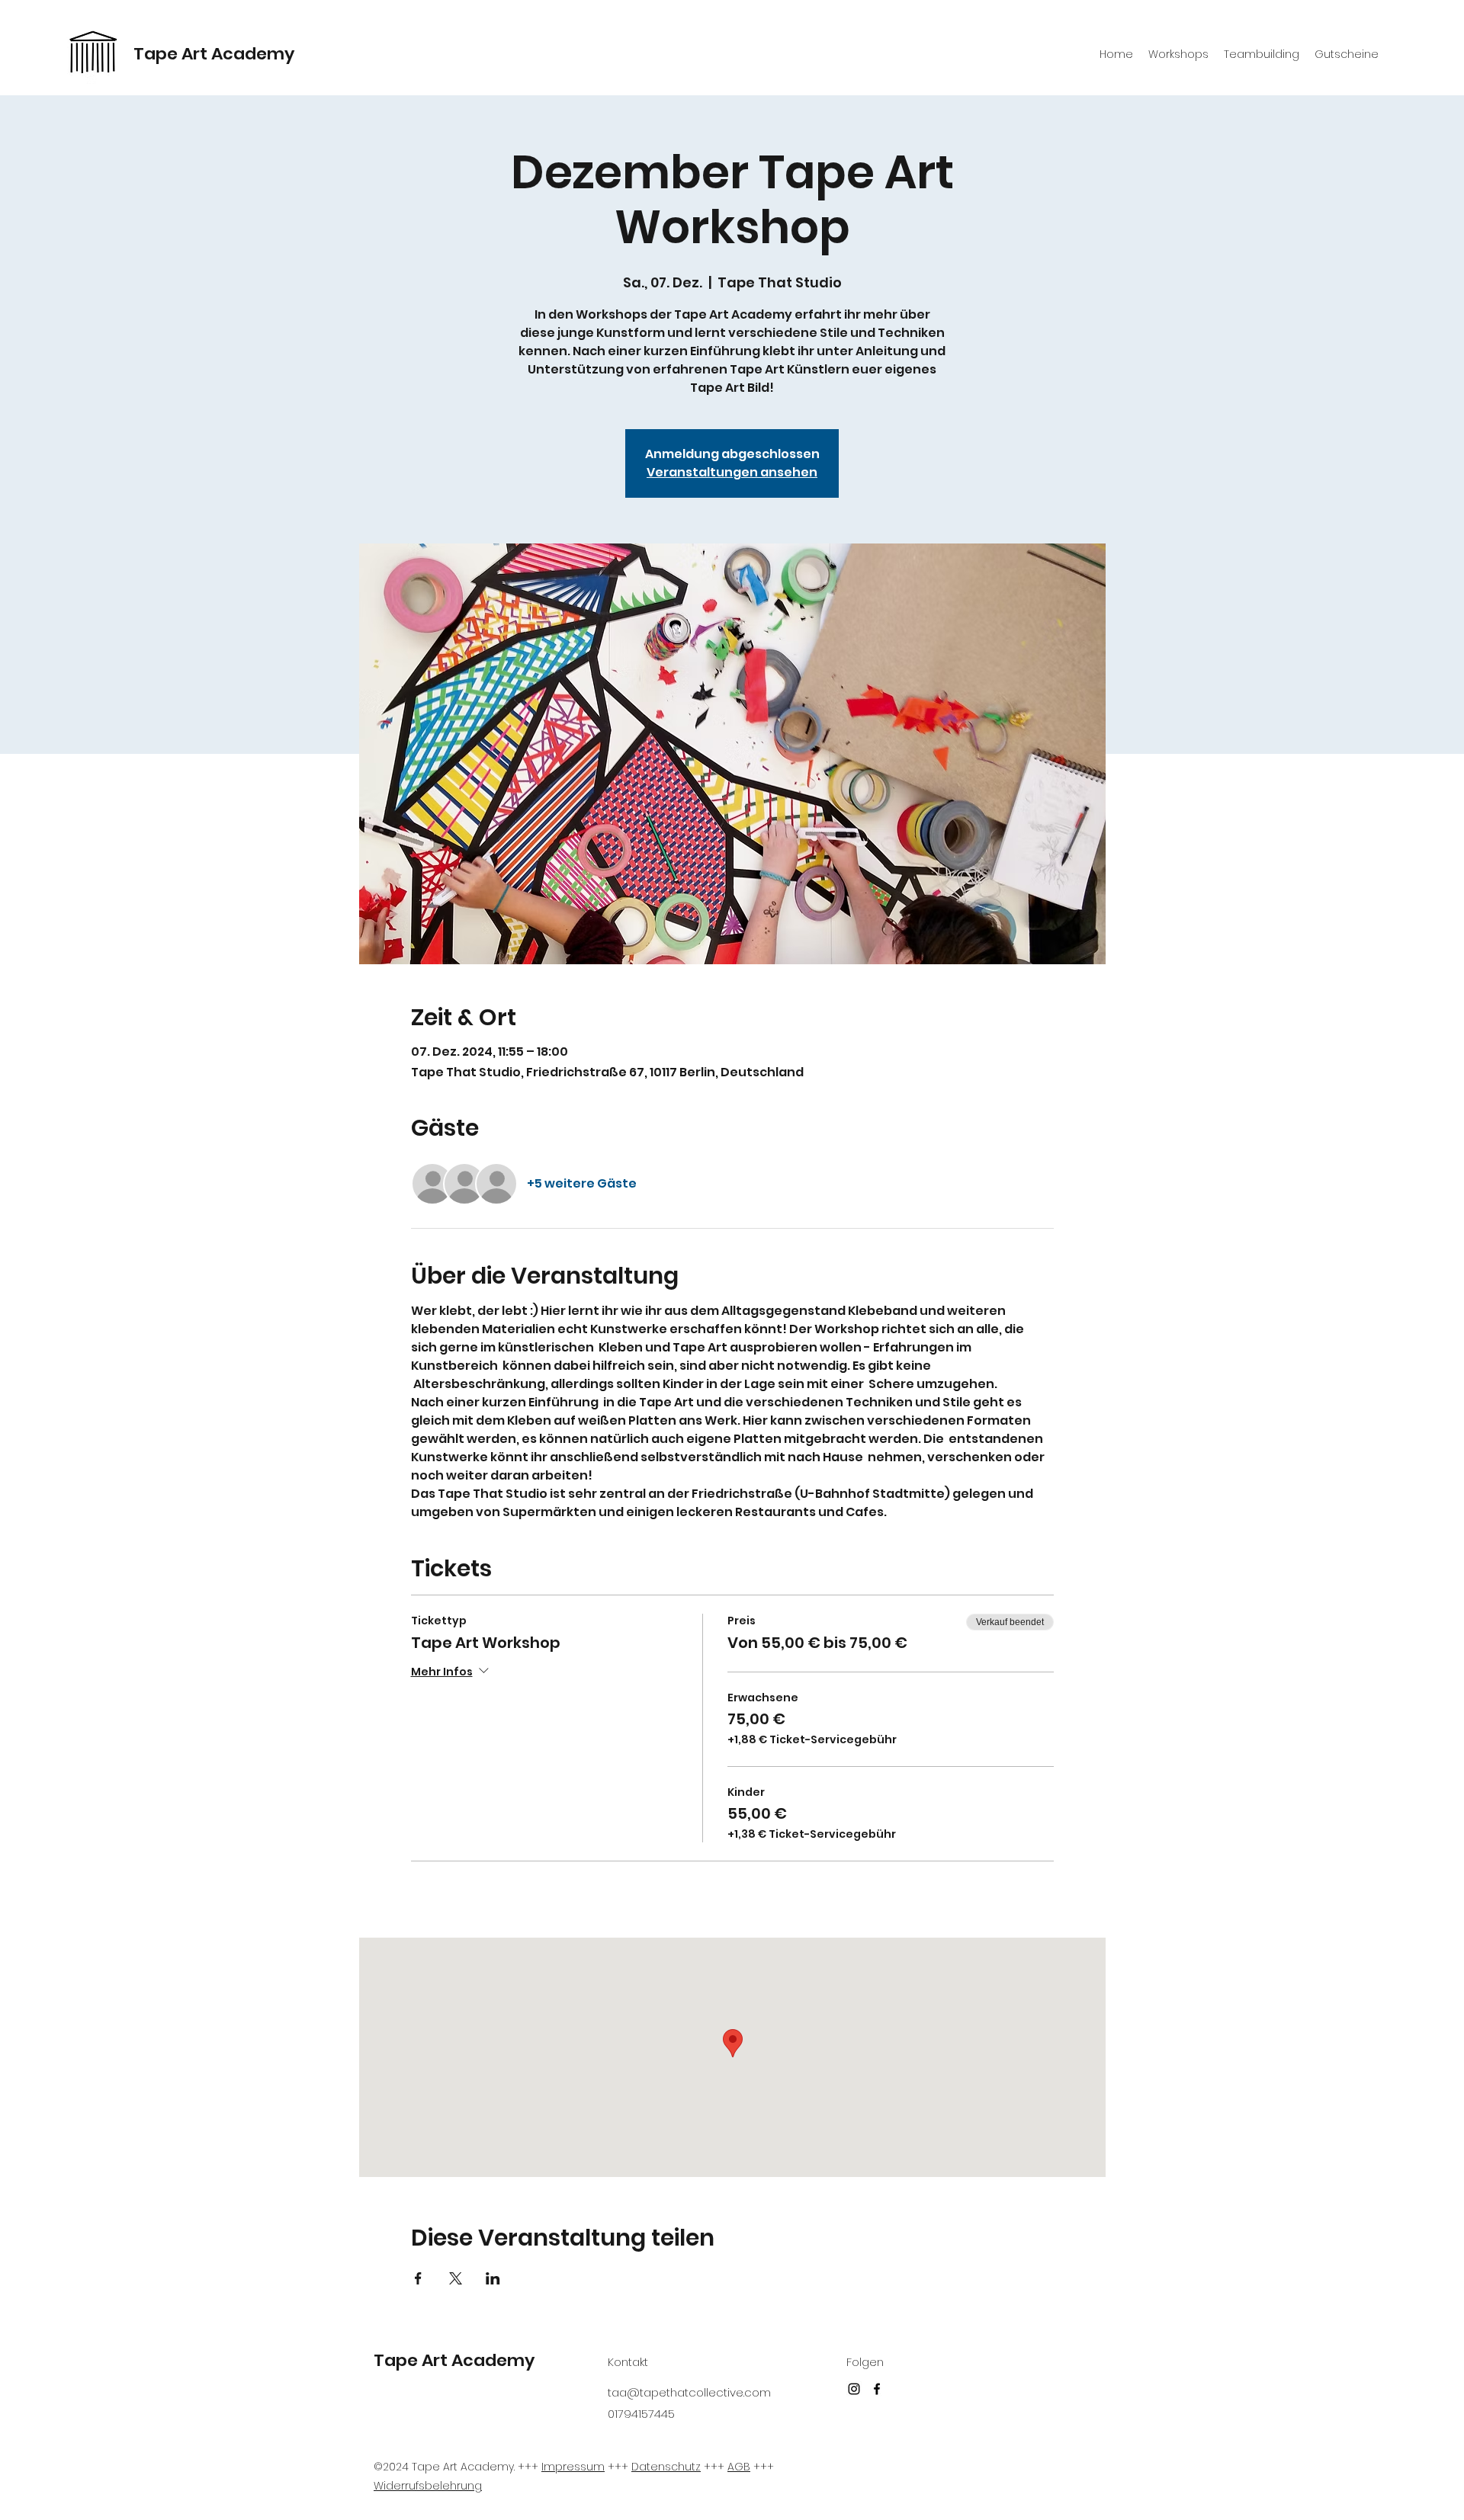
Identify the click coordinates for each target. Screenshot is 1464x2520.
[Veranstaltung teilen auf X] (456, 2278)
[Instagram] (854, 2389)
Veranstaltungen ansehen (732, 472)
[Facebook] (877, 2389)
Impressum (573, 2467)
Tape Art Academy (214, 54)
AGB (739, 2467)
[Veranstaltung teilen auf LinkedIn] (493, 2278)
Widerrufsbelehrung (428, 2486)
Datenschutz (666, 2467)
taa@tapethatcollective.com (689, 2392)
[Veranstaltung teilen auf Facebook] (418, 2278)
